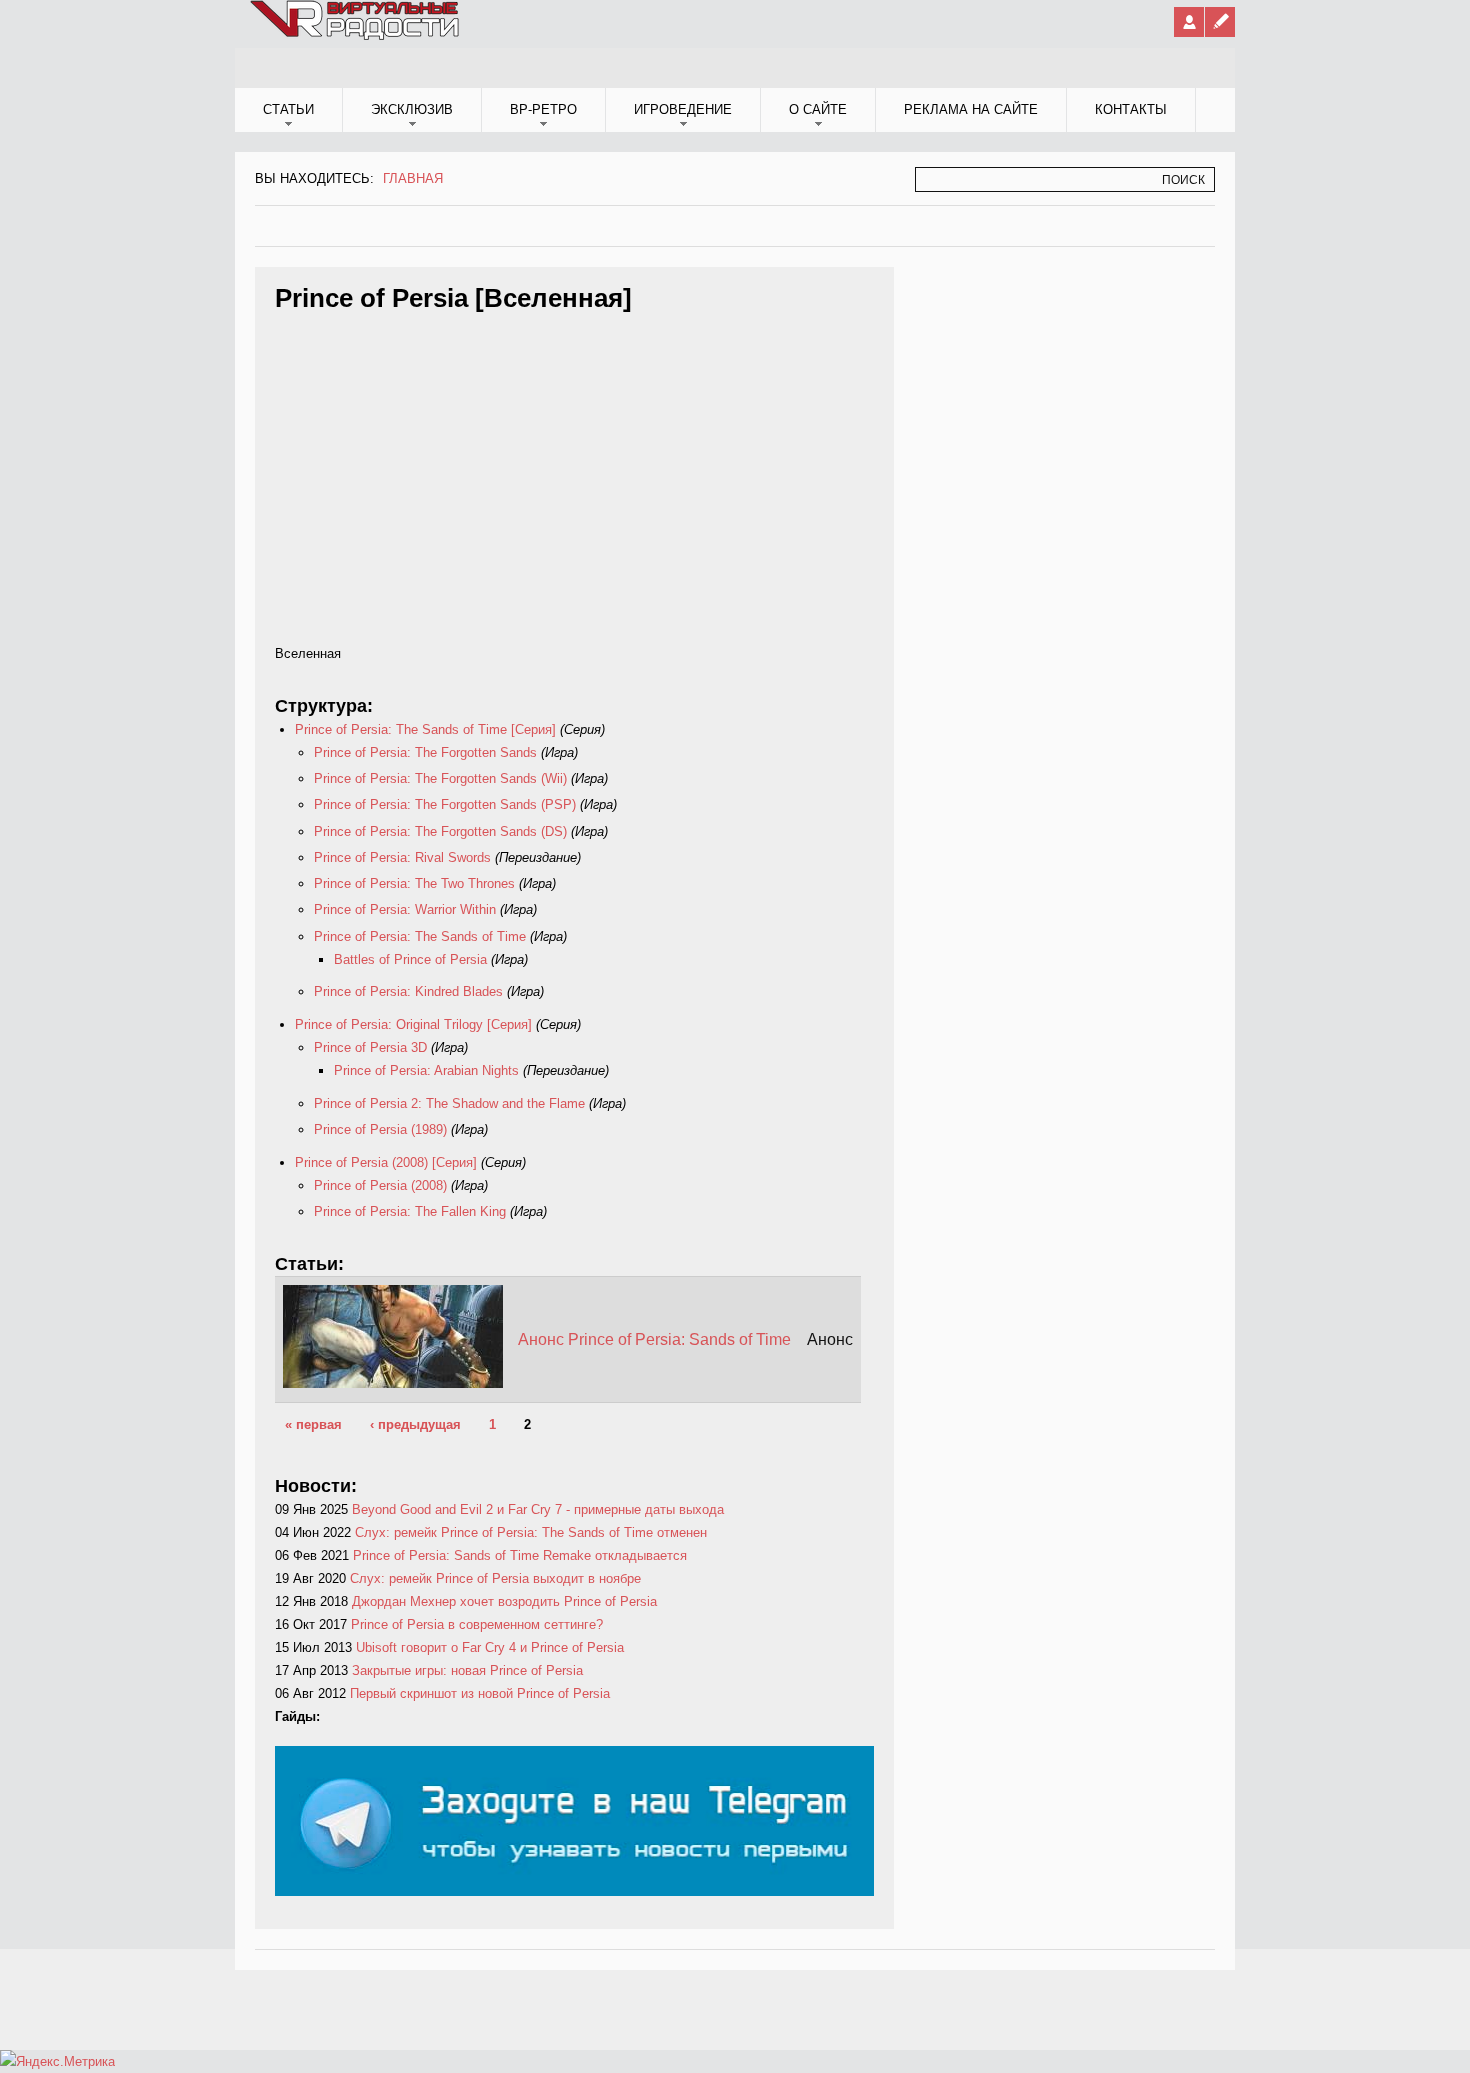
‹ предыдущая (415, 1424)
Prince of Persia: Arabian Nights (426, 1070)
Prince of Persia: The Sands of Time (420, 936)
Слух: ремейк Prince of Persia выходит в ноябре (495, 1578)
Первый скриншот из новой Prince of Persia (480, 1693)
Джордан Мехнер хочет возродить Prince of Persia (504, 1601)
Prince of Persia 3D (370, 1047)
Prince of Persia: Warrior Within (405, 909)
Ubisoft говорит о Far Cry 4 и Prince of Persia (490, 1647)
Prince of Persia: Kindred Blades (408, 991)
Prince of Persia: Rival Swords (402, 857)
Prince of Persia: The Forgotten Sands (427, 752)
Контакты (1131, 109)
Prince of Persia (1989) (380, 1129)
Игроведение (683, 109)
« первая (313, 1424)
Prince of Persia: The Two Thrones (414, 883)
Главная (413, 178)
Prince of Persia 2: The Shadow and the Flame (449, 1103)
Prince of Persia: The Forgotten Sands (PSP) (445, 804)
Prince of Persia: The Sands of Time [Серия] (425, 729)
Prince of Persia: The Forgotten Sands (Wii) (440, 778)
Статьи (288, 109)
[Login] (1189, 22)
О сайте (818, 109)
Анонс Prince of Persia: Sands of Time (654, 1339)
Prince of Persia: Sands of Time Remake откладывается (520, 1555)
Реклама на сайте (971, 109)
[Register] (1220, 22)
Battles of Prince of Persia (410, 959)
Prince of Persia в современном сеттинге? (477, 1624)
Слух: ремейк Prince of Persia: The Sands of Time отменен (531, 1532)
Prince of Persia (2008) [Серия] (386, 1162)
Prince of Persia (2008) (380, 1185)
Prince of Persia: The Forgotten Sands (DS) (440, 831)
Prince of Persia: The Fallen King (410, 1211)
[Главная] (356, 36)
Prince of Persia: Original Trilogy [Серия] (413, 1024)
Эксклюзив (412, 109)
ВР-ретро (543, 109)
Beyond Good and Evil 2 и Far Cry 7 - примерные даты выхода (538, 1509)
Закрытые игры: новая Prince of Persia (467, 1670)
